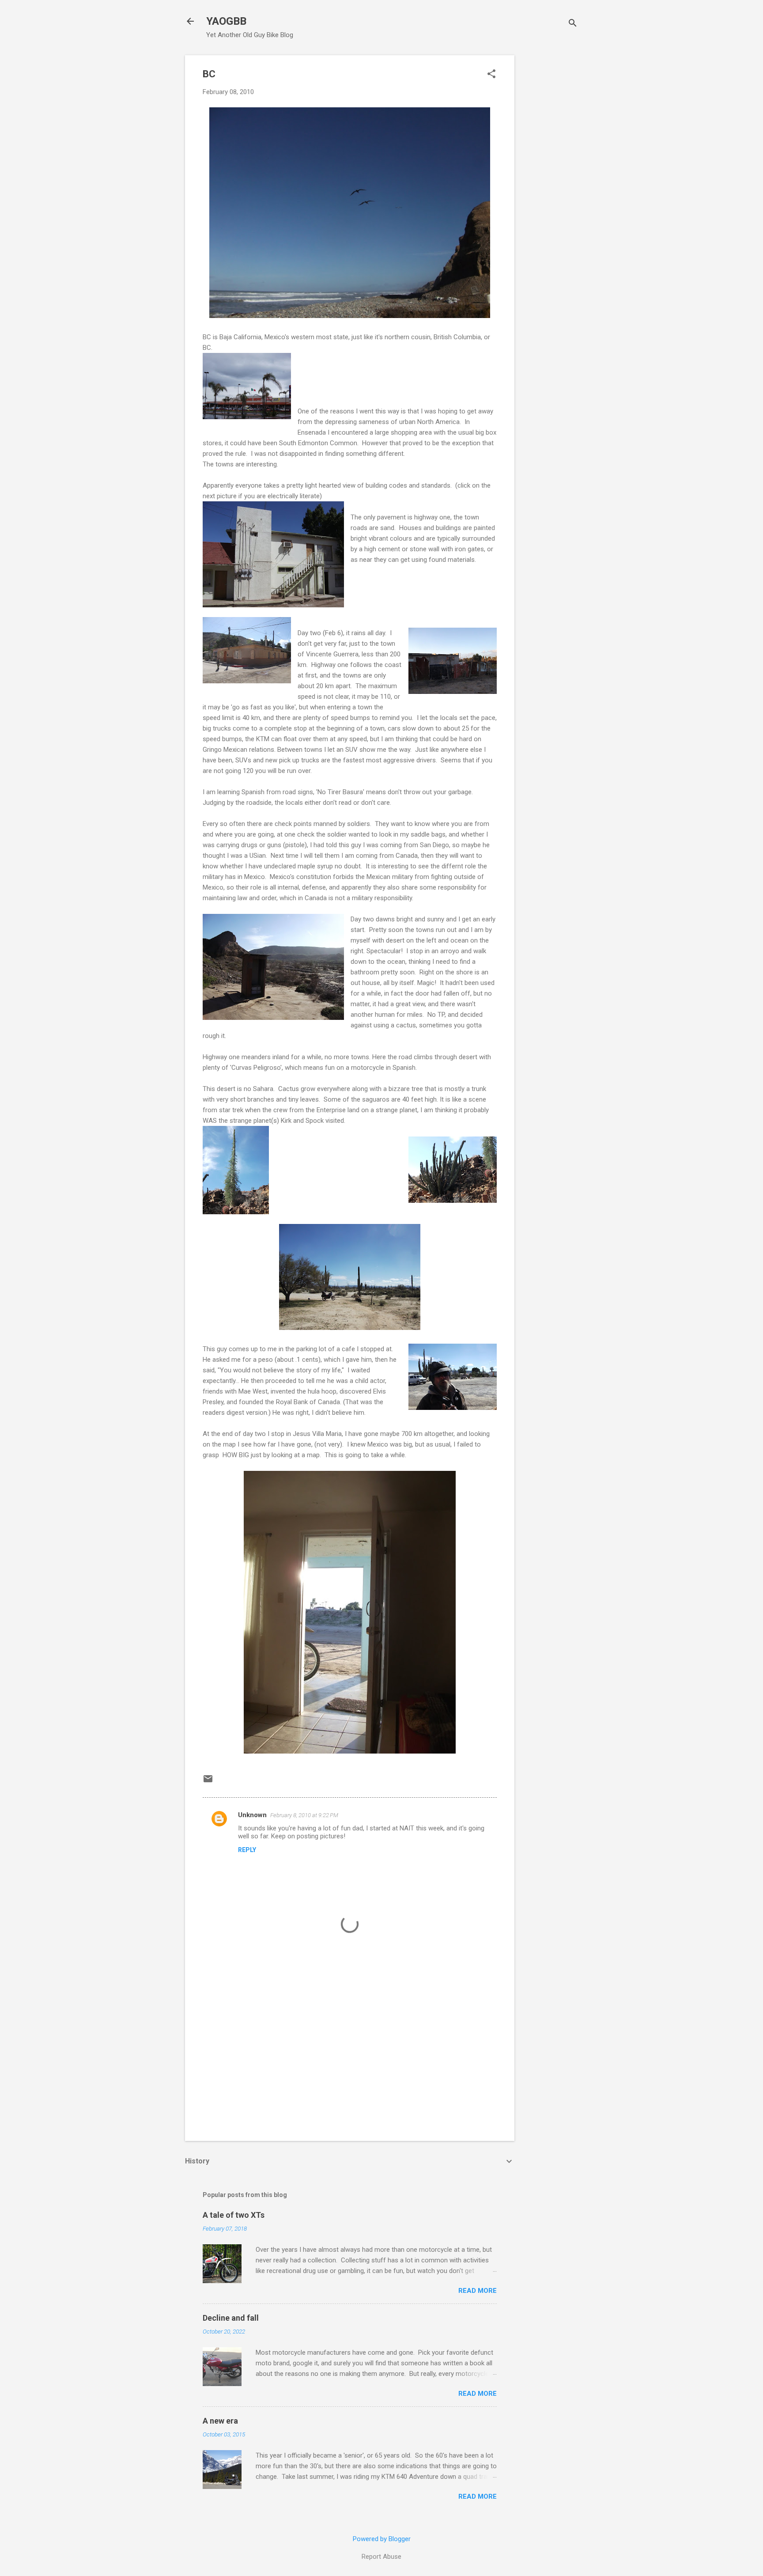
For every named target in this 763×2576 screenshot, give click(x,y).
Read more (478, 2291)
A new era (220, 2421)
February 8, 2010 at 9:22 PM (304, 1815)
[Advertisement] (550, 188)
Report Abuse (381, 2557)
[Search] (573, 24)
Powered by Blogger (382, 2539)
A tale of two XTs (234, 2215)
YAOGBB (226, 21)
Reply (247, 1850)
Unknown (252, 1815)
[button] (491, 75)
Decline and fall (231, 2318)
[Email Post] (208, 1782)
